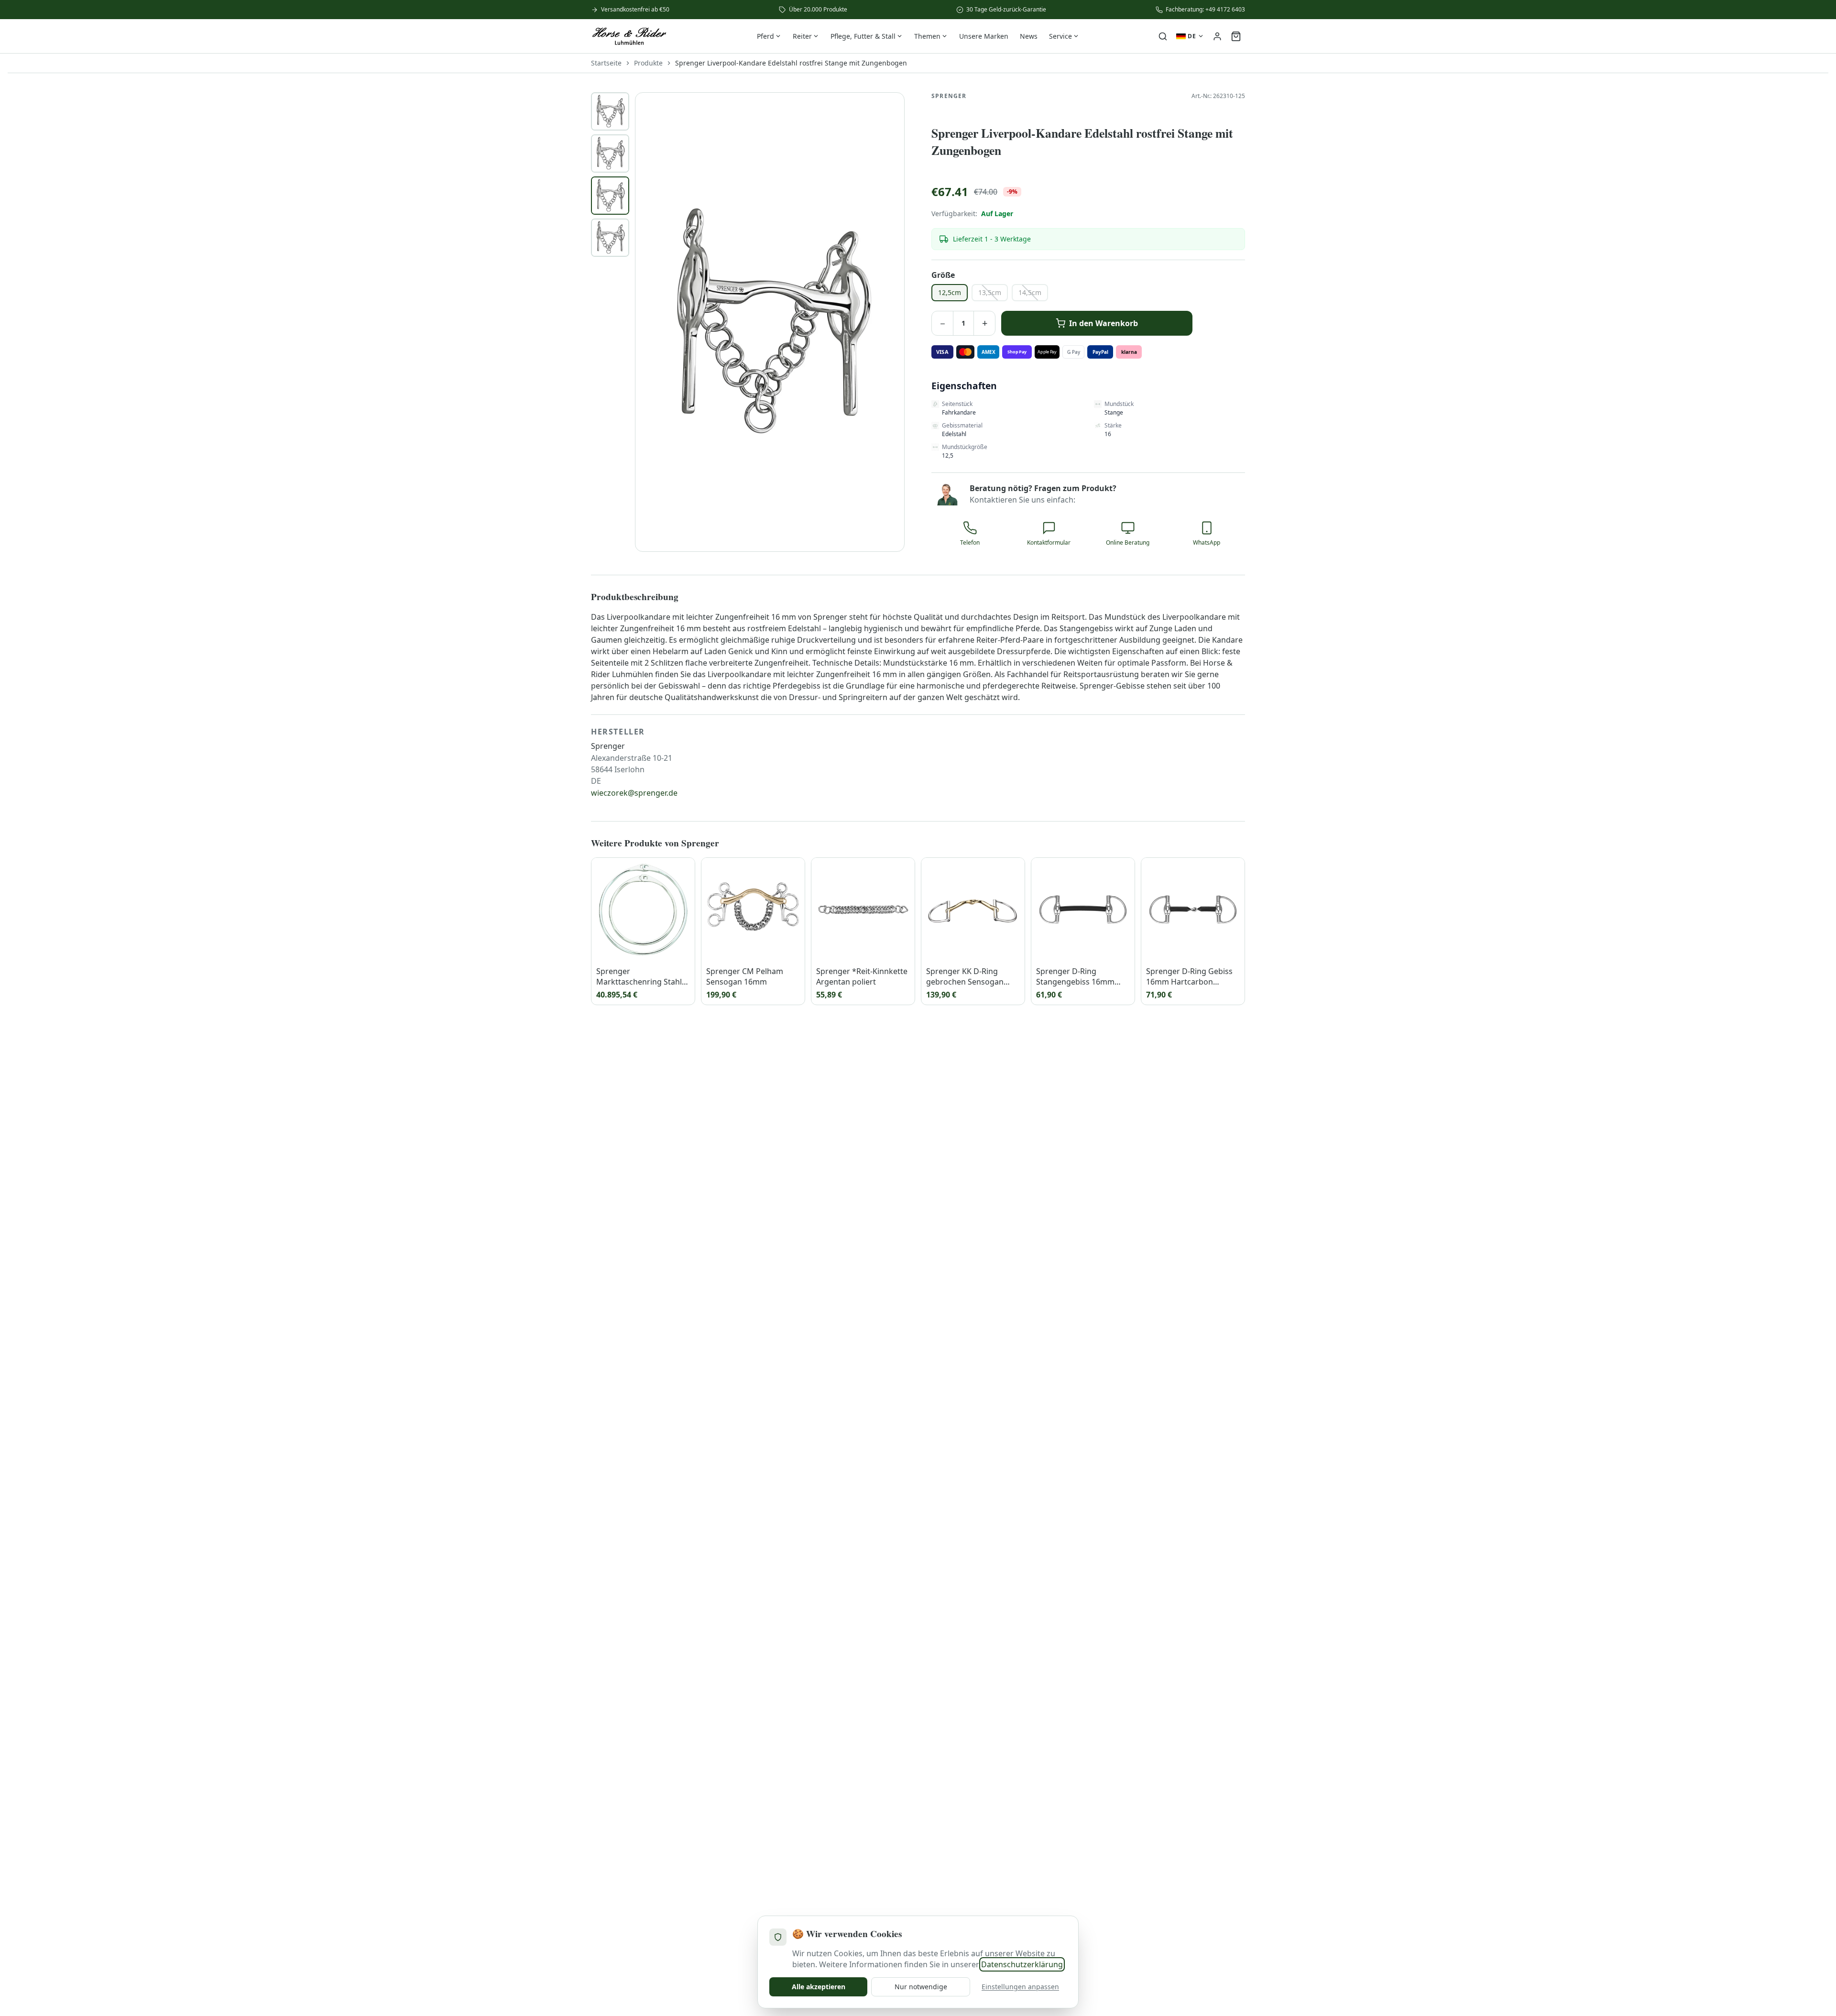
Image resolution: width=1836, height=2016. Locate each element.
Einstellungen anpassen (1020, 1987)
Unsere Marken (984, 36)
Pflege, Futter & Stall (863, 36)
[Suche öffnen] (1163, 36)
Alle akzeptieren (819, 1987)
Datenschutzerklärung (1022, 1964)
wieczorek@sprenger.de (634, 793)
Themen (927, 36)
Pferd (765, 36)
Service (1060, 36)
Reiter (802, 36)
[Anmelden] (1217, 36)
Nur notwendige (921, 1987)
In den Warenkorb (1104, 323)
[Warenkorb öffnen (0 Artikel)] (1236, 36)
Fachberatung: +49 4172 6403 (1205, 10)
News (1029, 36)
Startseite (606, 63)
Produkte (648, 63)
